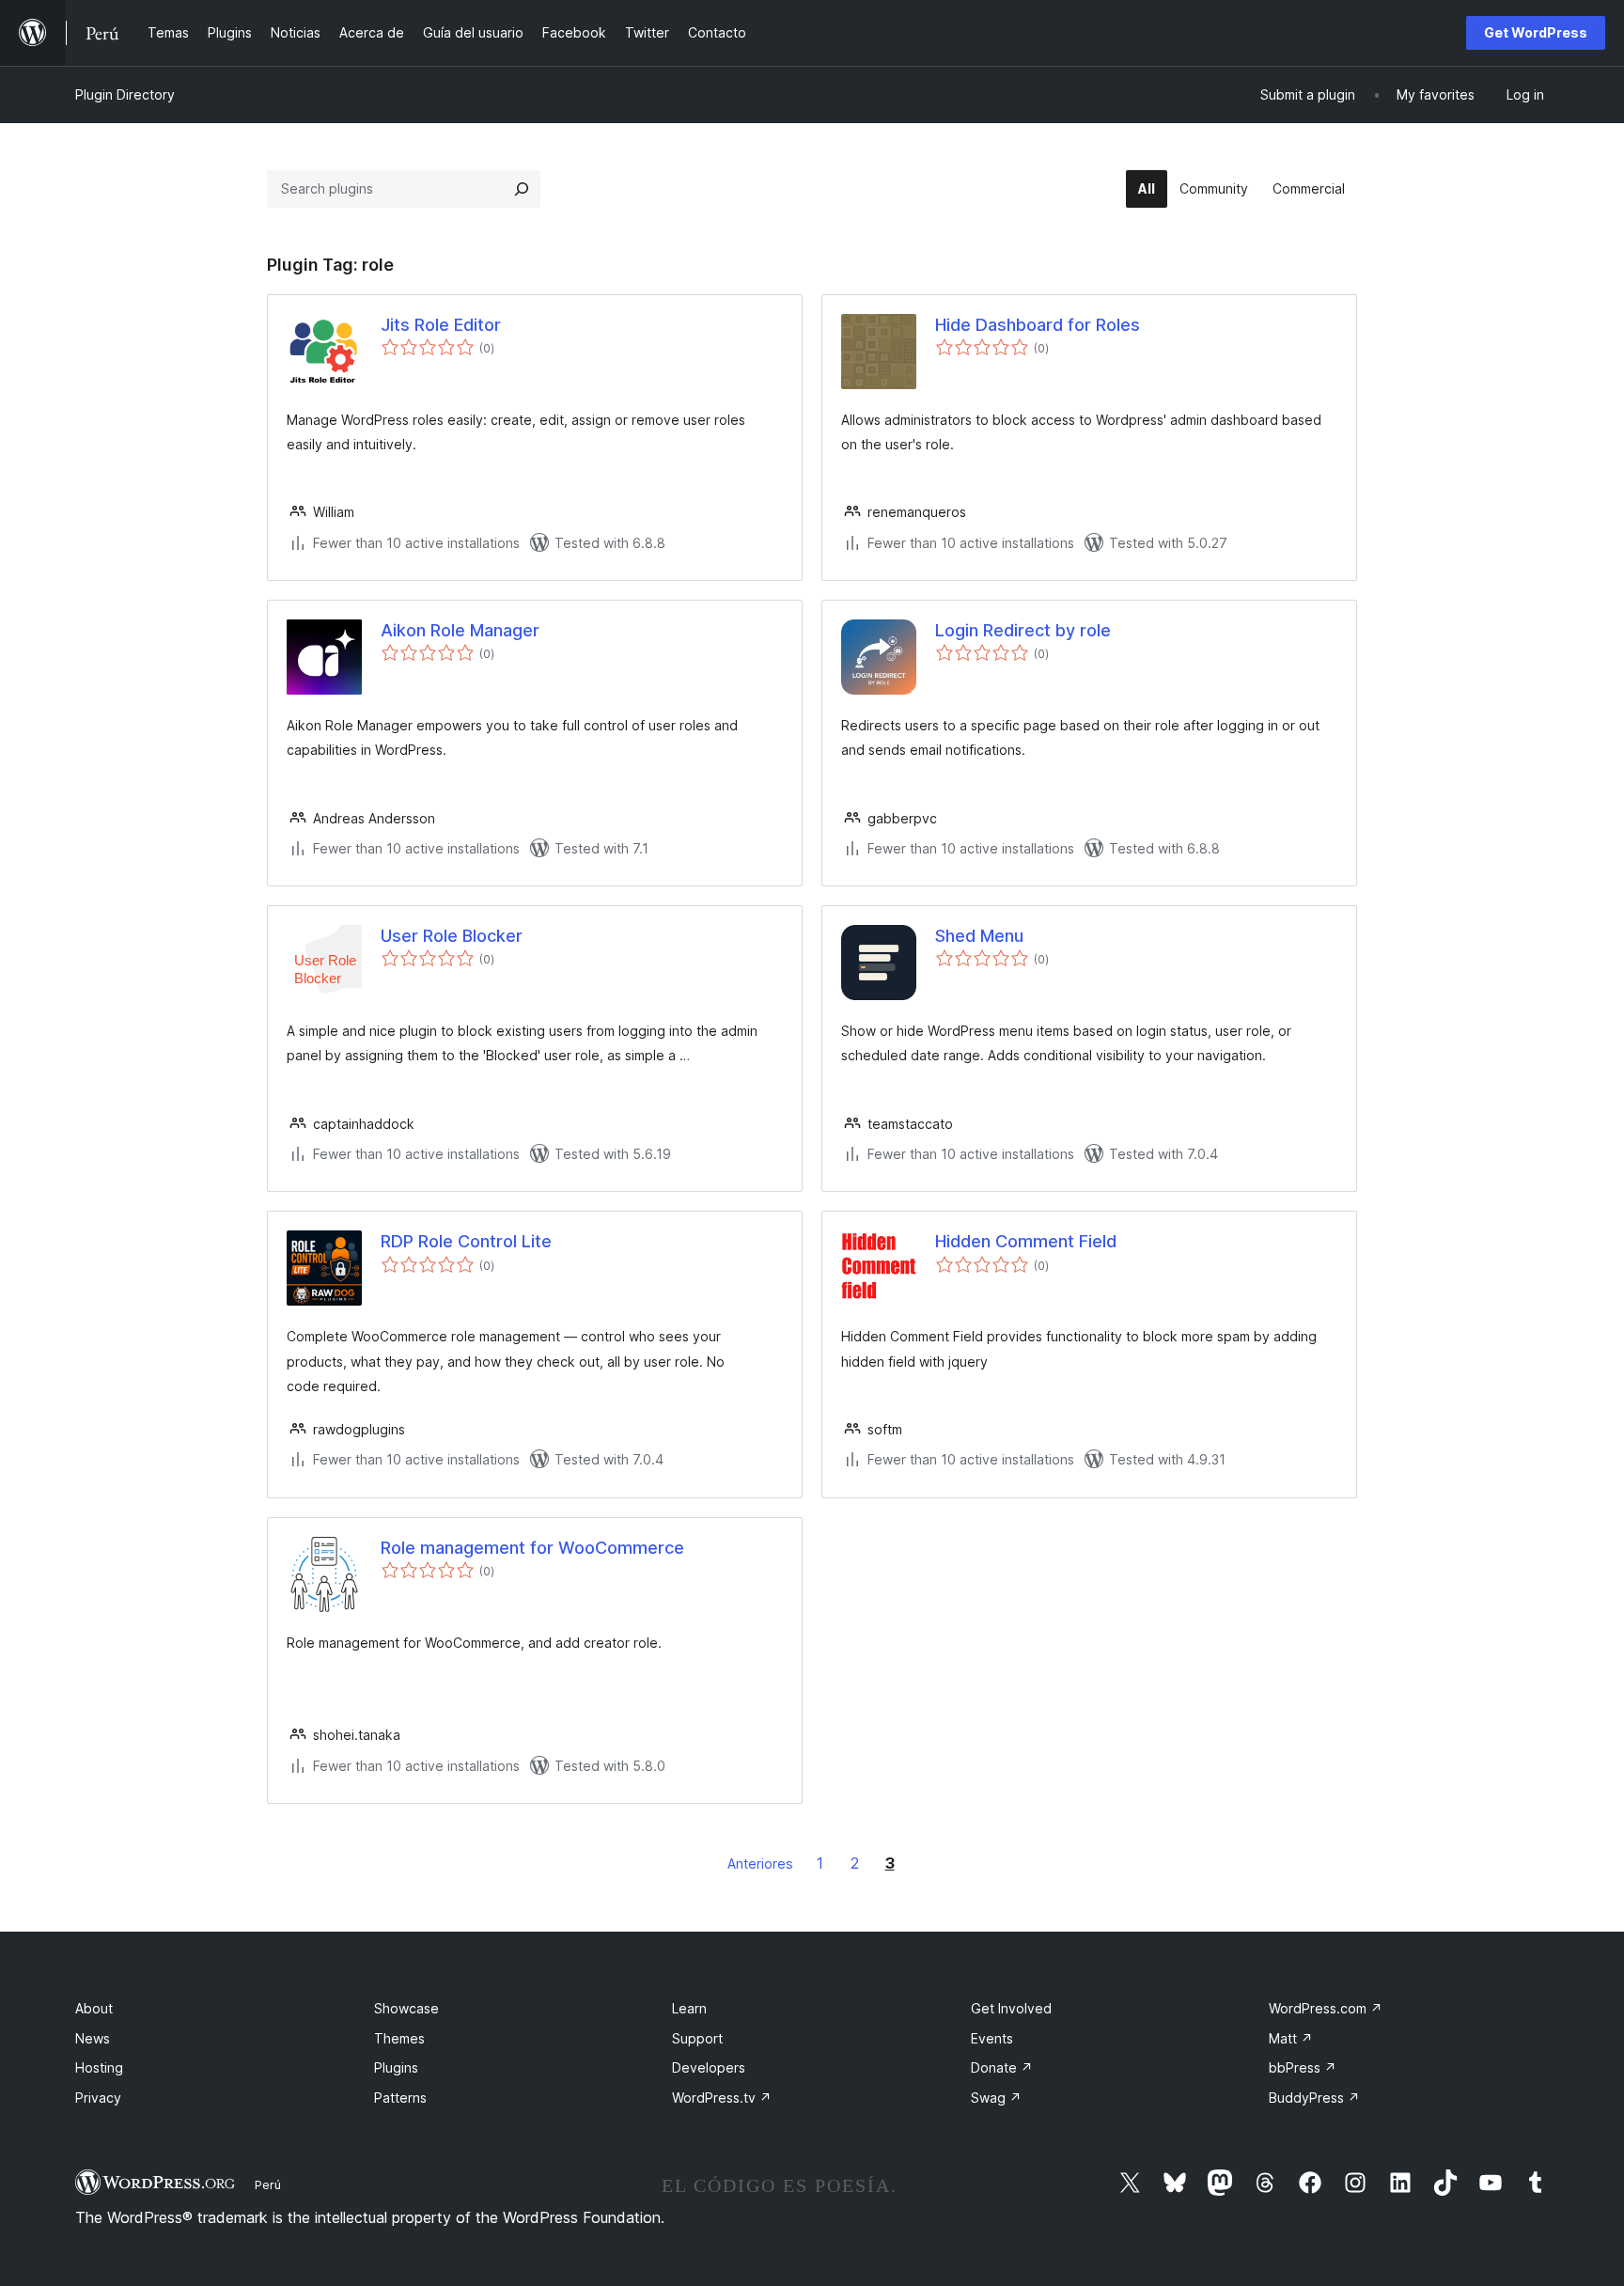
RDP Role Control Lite (466, 1241)
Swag (996, 2098)
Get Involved (1011, 2008)
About (94, 2008)
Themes (399, 2038)
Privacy (98, 2098)
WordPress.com (1326, 2008)
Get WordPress (1536, 32)
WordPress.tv (722, 2098)
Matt (1291, 2038)
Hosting (99, 2067)
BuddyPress (1314, 2098)
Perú (268, 2184)
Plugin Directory (125, 94)
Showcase (406, 2008)
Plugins (396, 2067)
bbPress (1303, 2067)
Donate (1002, 2067)
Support (697, 2038)
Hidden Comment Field (1026, 1241)
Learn (689, 2008)
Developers (709, 2067)
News (93, 2038)
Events (992, 2038)
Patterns (400, 2098)
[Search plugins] (522, 189)
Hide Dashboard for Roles (1038, 325)
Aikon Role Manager (460, 630)
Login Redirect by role (1023, 630)
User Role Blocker (452, 936)
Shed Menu (979, 936)
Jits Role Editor (441, 325)
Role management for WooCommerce (532, 1548)
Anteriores (760, 1863)
